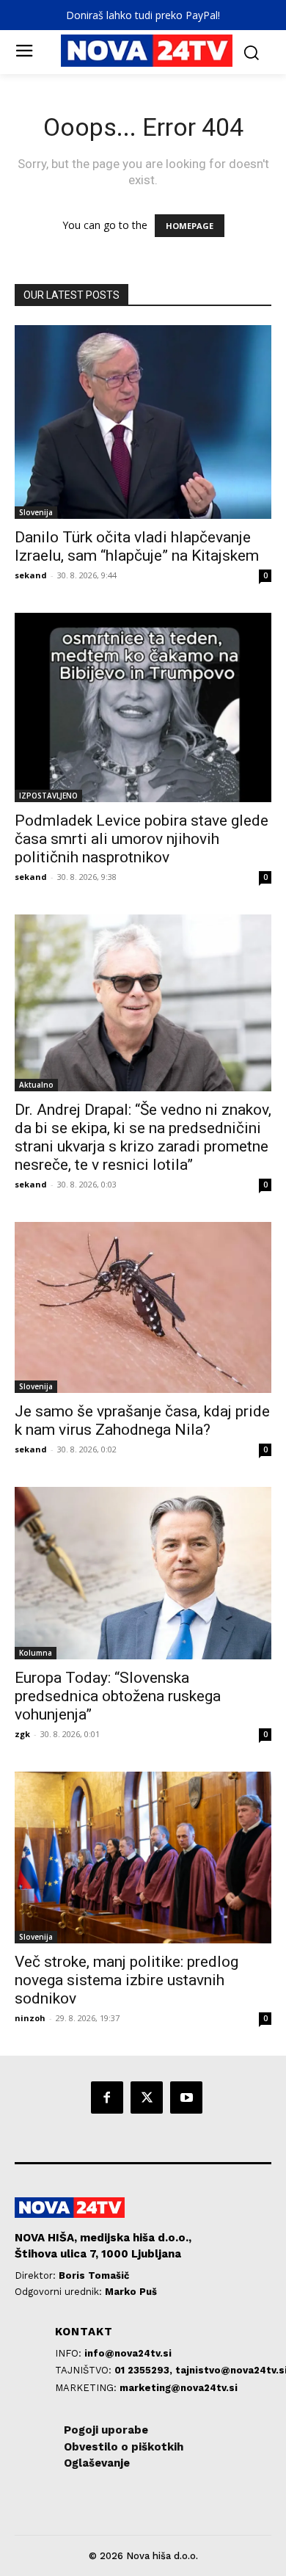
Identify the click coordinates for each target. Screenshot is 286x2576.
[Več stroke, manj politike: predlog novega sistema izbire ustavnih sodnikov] (143, 1857)
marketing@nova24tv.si (179, 2388)
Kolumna (36, 1653)
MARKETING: (87, 2388)
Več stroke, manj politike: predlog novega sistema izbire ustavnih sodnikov (126, 1980)
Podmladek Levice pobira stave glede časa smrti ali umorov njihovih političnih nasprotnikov (142, 839)
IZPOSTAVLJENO (48, 796)
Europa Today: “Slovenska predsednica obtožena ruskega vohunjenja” (118, 1696)
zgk (22, 1734)
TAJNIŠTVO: (85, 2370)
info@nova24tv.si (128, 2353)
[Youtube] (186, 2097)
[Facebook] (107, 2097)
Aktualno (36, 1085)
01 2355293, (145, 2370)
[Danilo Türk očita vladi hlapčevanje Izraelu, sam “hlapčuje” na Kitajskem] (143, 422)
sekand (31, 575)
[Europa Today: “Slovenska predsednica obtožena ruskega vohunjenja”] (143, 1573)
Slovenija (36, 512)
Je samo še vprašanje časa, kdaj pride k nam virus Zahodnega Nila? (142, 1420)
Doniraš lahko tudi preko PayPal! (143, 15)
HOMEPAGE (190, 226)
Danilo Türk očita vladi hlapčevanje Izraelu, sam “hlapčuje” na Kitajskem (137, 546)
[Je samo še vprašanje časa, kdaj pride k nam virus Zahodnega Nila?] (143, 1307)
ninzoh (30, 2018)
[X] (147, 2097)
